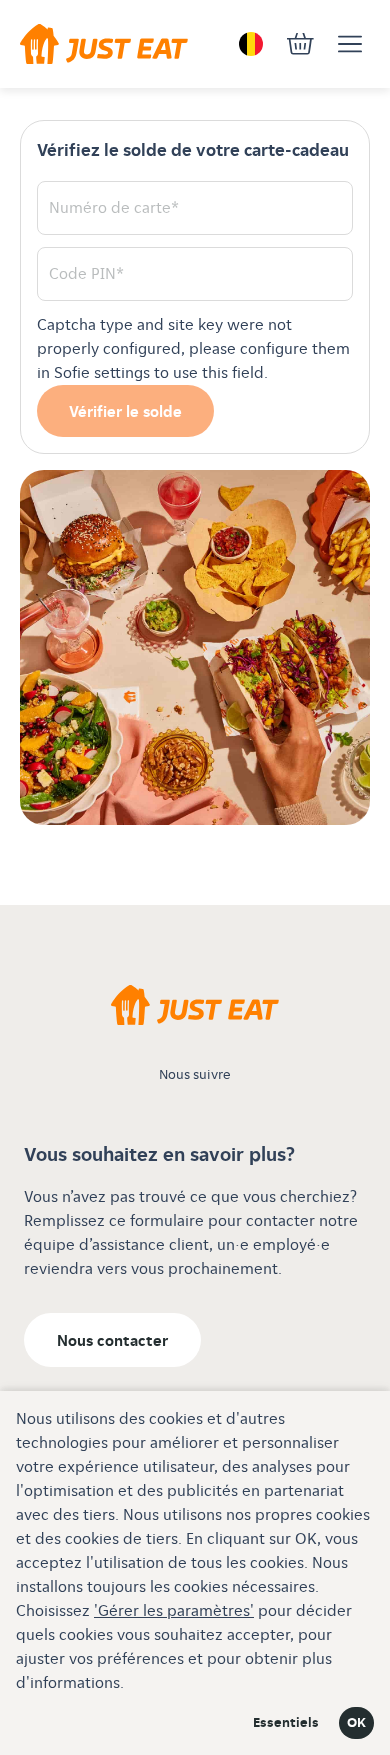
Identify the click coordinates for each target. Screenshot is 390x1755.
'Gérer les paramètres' (174, 1611)
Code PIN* (86, 274)
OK (356, 1723)
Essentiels (286, 1723)
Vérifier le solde (125, 412)
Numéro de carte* (114, 208)
